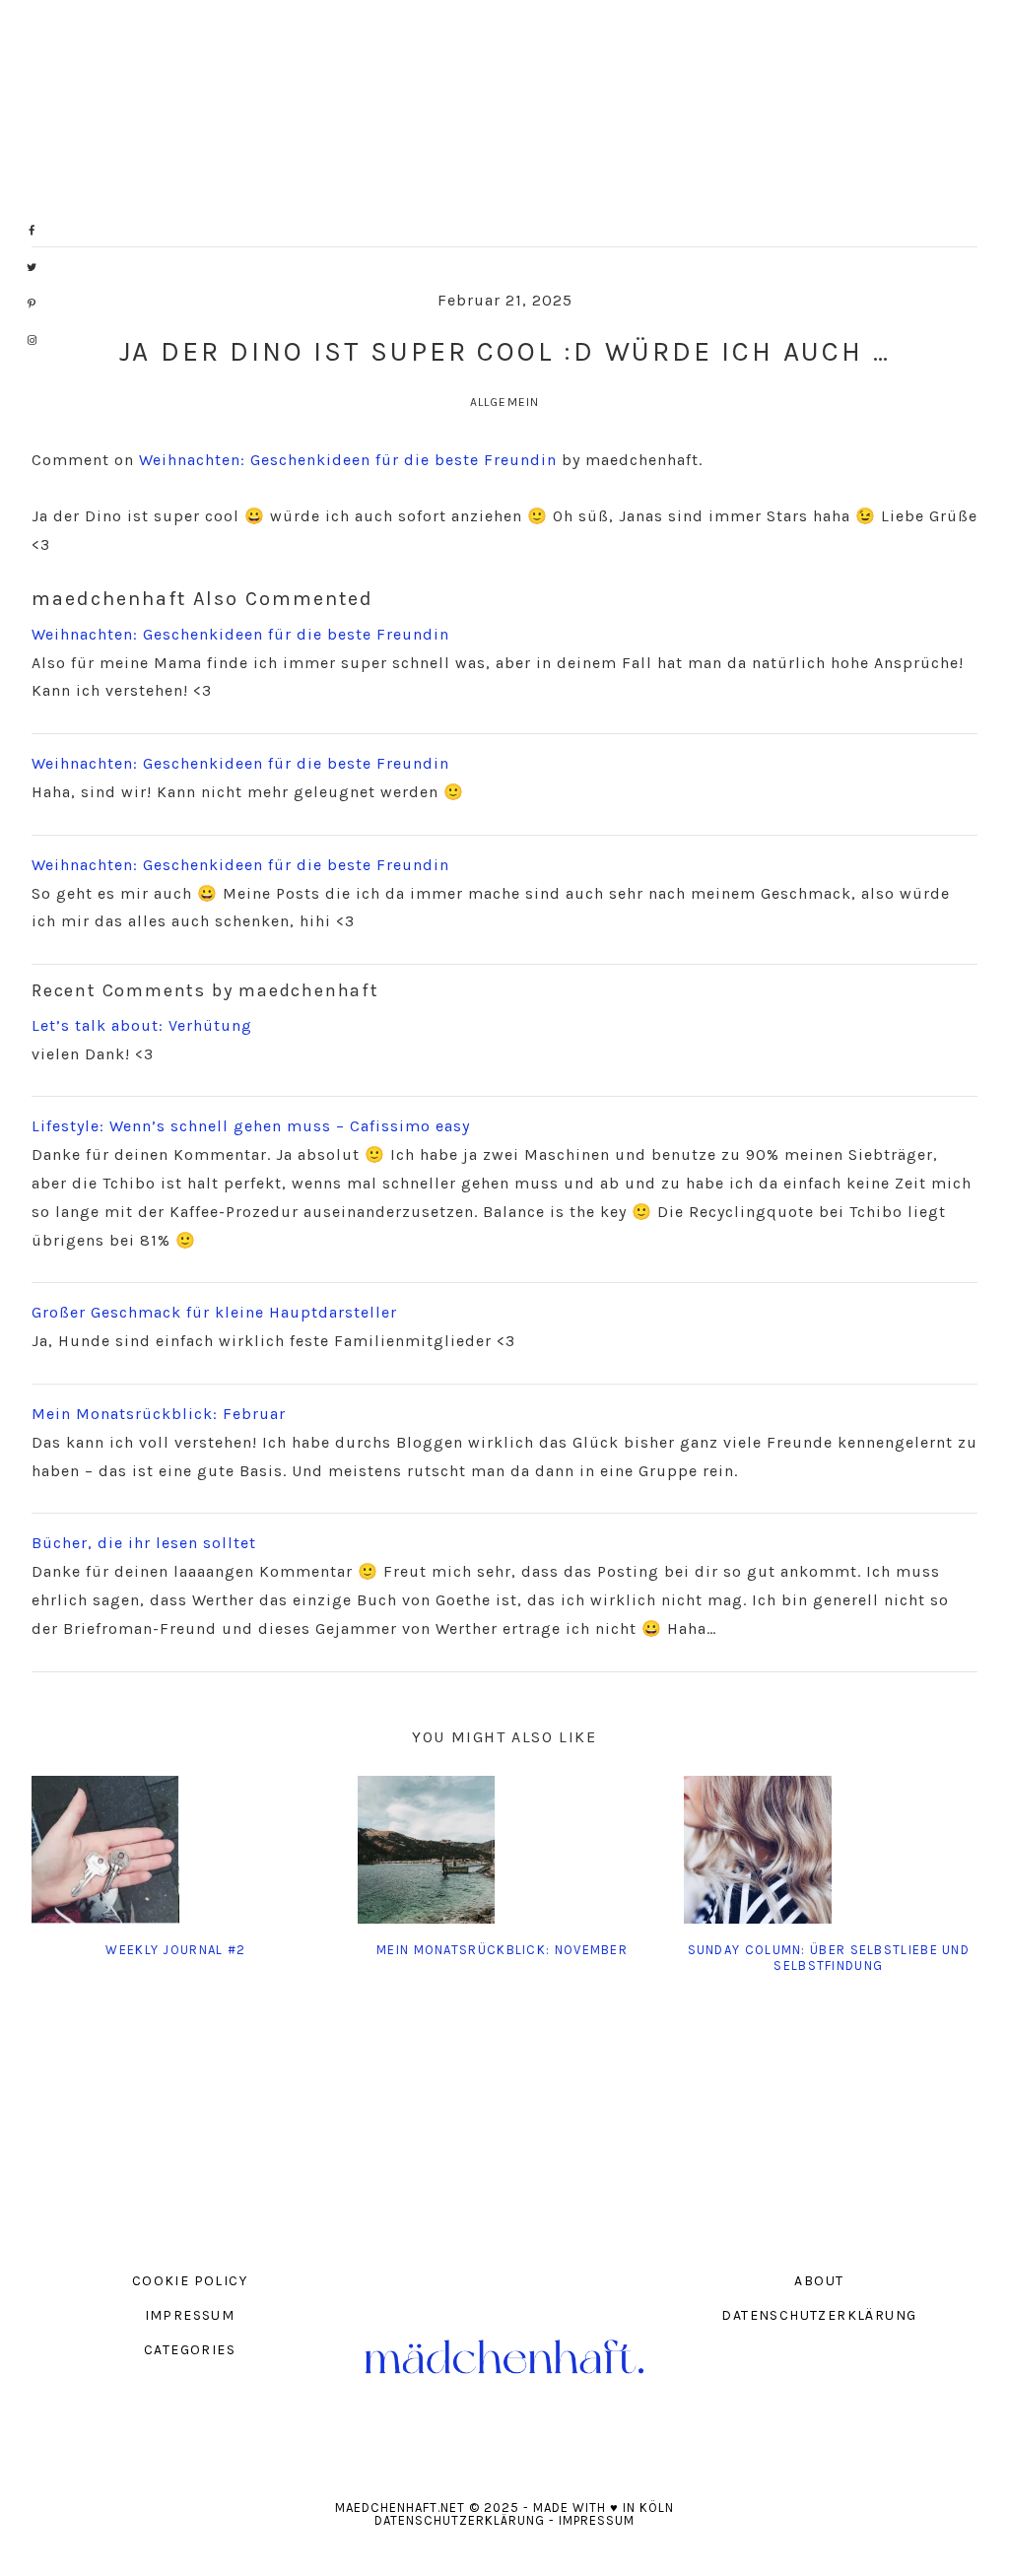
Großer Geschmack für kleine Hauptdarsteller (214, 1312)
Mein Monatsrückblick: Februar (159, 1414)
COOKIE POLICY (190, 2281)
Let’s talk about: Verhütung (142, 1025)
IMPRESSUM (190, 2315)
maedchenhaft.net (504, 123)
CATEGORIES (190, 2350)
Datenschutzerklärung (460, 2520)
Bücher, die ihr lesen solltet (144, 1543)
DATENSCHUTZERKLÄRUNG (819, 2315)
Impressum (597, 2520)
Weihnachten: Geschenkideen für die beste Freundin (348, 460)
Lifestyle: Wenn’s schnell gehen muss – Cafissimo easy (251, 1126)
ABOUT (819, 2281)
